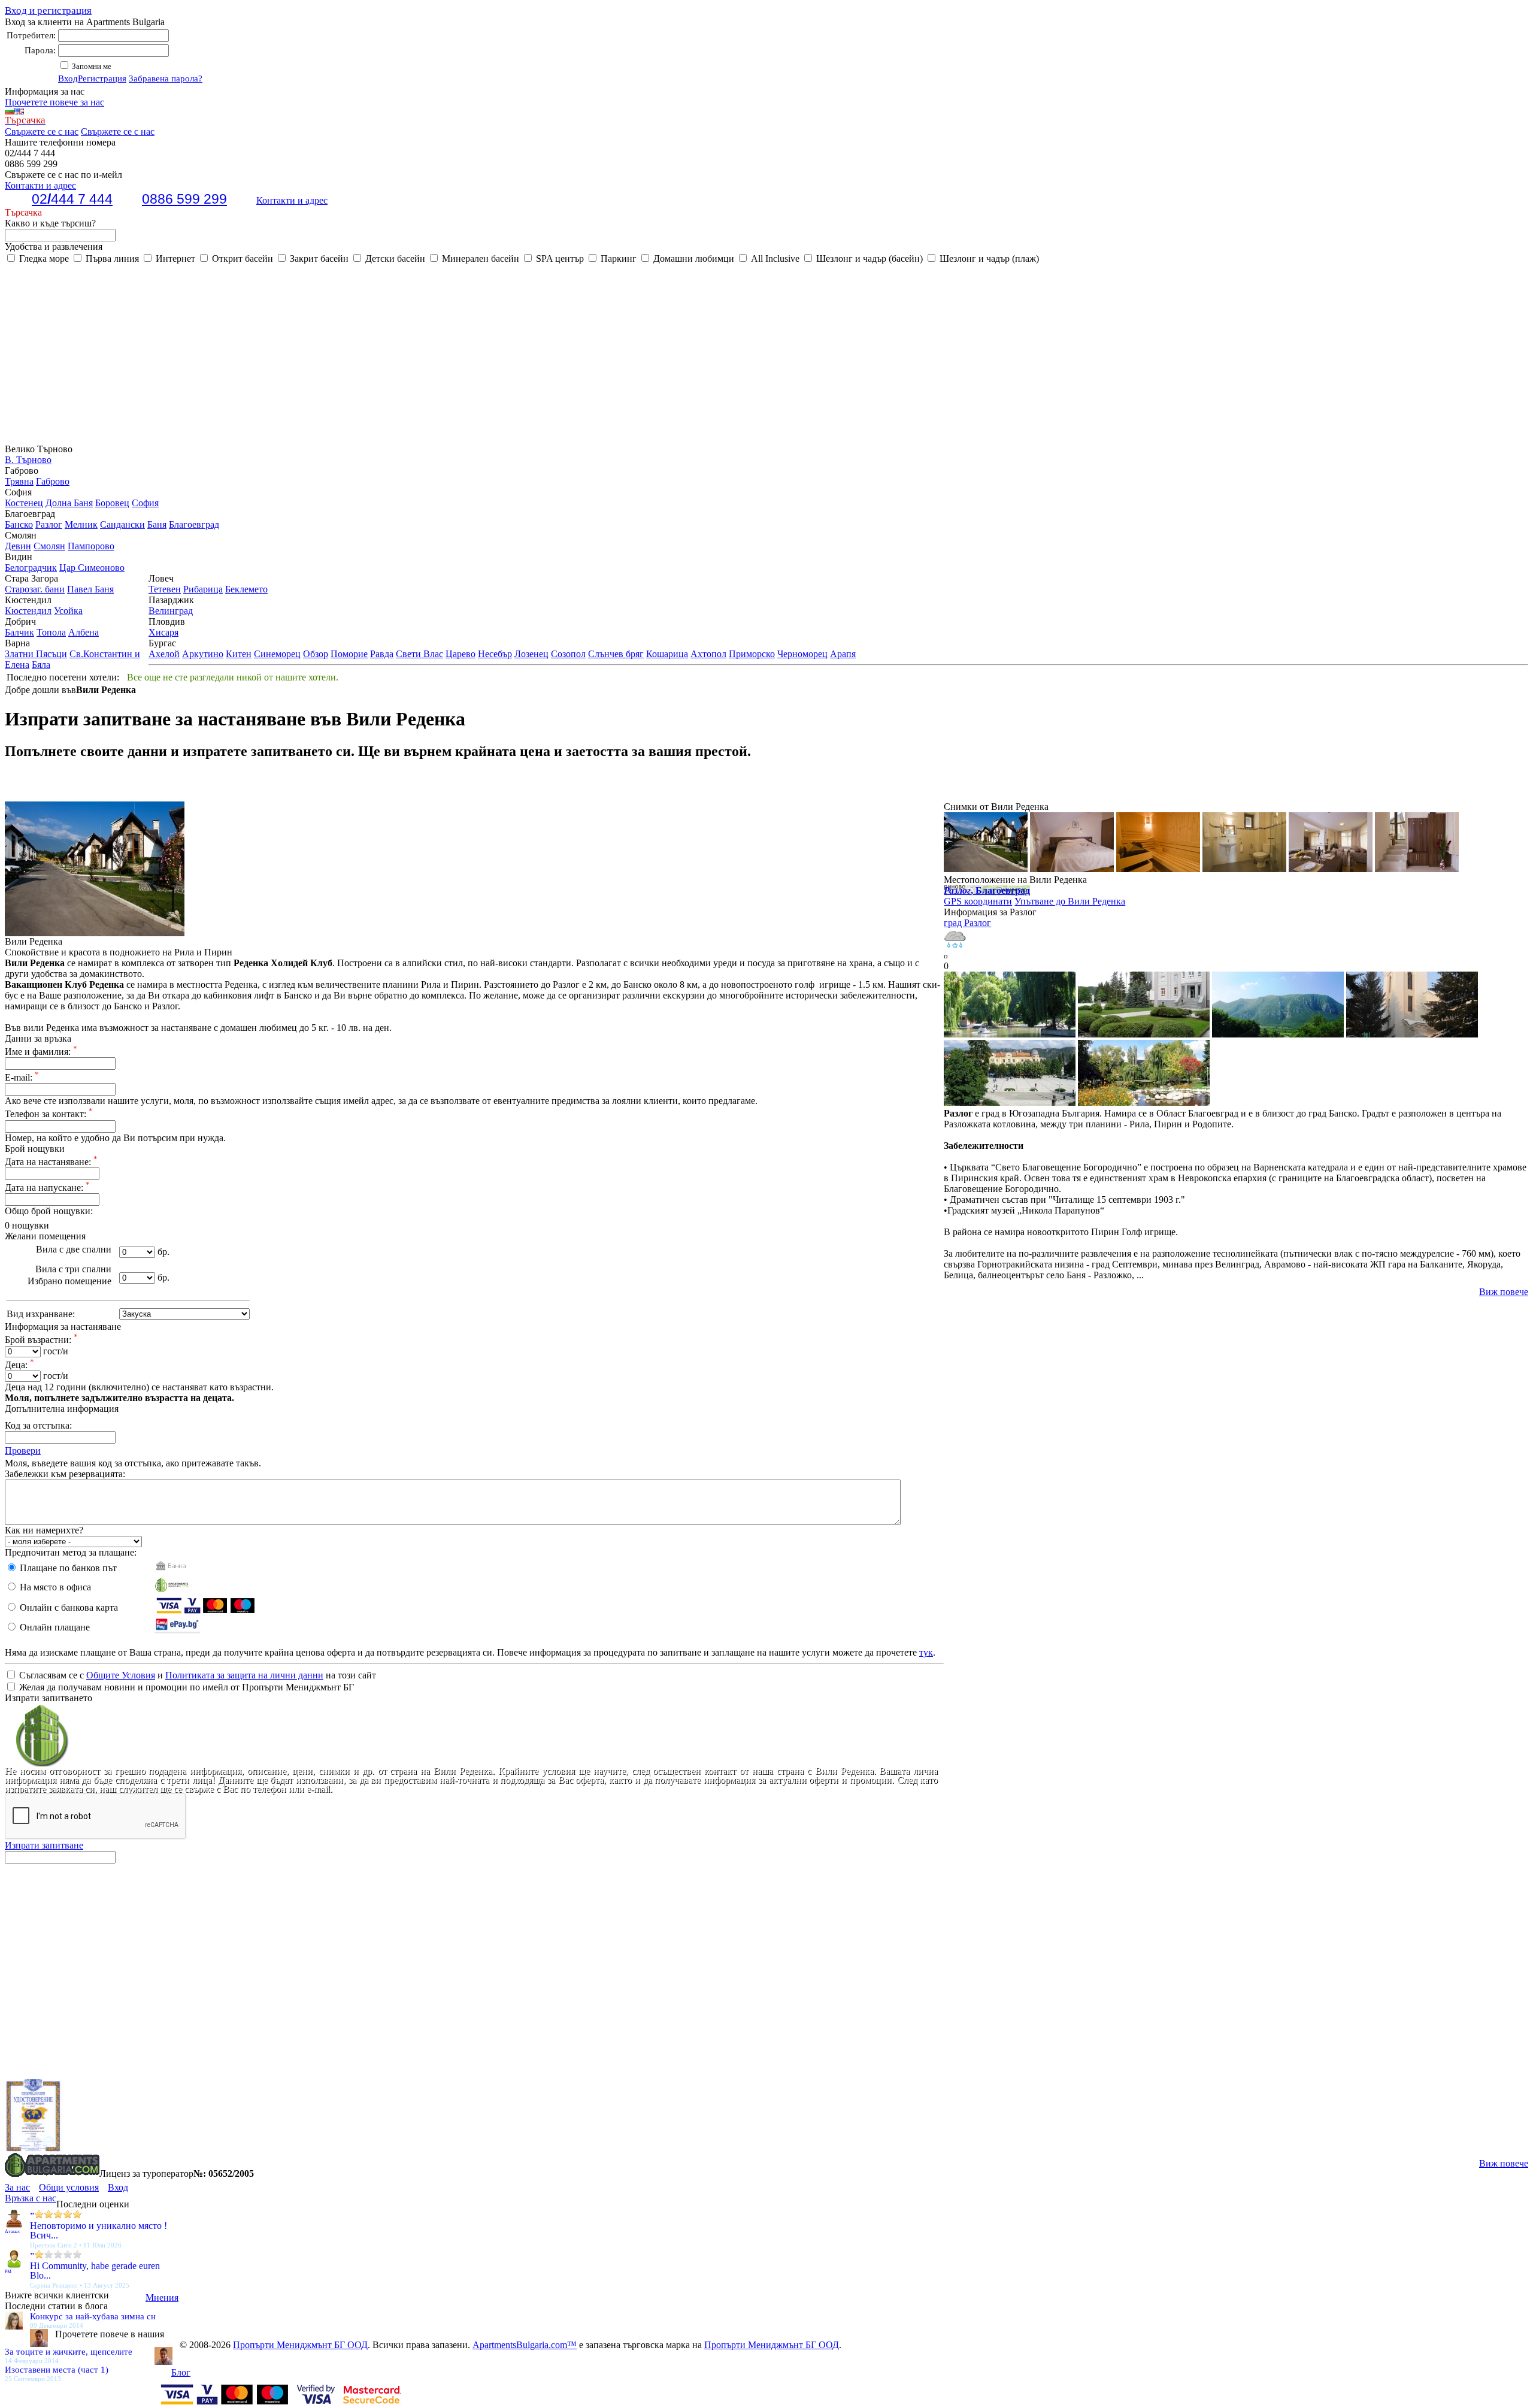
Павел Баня (90, 589)
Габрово (53, 481)
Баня (157, 524)
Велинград (171, 611)
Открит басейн (241, 258)
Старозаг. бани (35, 589)
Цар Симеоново (92, 568)
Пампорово (91, 546)
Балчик (19, 632)
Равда (382, 654)
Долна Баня (69, 503)
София (145, 503)
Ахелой (164, 654)
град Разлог (967, 923)
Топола (51, 632)
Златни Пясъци (36, 654)
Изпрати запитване (44, 1845)
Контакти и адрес (292, 200)
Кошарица (667, 654)
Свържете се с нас (42, 131)
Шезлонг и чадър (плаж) (988, 258)
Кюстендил (28, 611)
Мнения (162, 2297)
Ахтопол (708, 654)
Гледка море (43, 258)
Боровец (112, 503)
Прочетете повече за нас (54, 102)
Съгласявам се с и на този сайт (196, 1675)
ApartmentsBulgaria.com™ (525, 2345)
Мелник (81, 524)
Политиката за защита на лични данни (244, 1675)
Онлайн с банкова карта (68, 1607)
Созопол (568, 654)
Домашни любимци (693, 258)
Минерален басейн (479, 258)
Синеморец (277, 654)
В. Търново (28, 460)
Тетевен (165, 589)
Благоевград (194, 524)
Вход (68, 78)
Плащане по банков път (67, 1568)
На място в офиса (54, 1587)
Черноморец (802, 654)
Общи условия (69, 2187)
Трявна (19, 481)
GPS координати (978, 901)
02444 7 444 (72, 199)
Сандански (122, 524)
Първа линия (111, 258)
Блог (181, 2372)
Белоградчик (31, 568)
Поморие (349, 654)
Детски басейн (394, 258)
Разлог (49, 524)
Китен (239, 654)
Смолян (49, 546)
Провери (23, 1450)
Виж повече (1504, 1292)
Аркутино (203, 654)
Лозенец (531, 654)
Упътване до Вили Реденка (1070, 901)
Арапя (843, 654)
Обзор (316, 654)
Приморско (752, 654)
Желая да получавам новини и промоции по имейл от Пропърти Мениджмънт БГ (185, 1687)
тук (926, 1652)
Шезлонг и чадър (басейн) (868, 258)
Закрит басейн (318, 258)
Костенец (24, 503)
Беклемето (246, 589)
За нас (17, 2187)
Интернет (174, 258)
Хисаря (163, 632)
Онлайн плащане (54, 1627)
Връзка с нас (31, 2198)
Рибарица (203, 589)
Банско (19, 524)
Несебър (495, 654)
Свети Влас (419, 654)
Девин (18, 546)
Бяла (41, 665)
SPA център (559, 258)
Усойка (68, 611)
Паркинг (617, 258)
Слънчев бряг (616, 654)
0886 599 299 (184, 199)
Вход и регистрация (48, 10)
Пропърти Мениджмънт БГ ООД (300, 2345)
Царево (460, 654)
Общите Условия (121, 1675)
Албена (84, 632)
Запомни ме (91, 66)
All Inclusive (774, 258)
